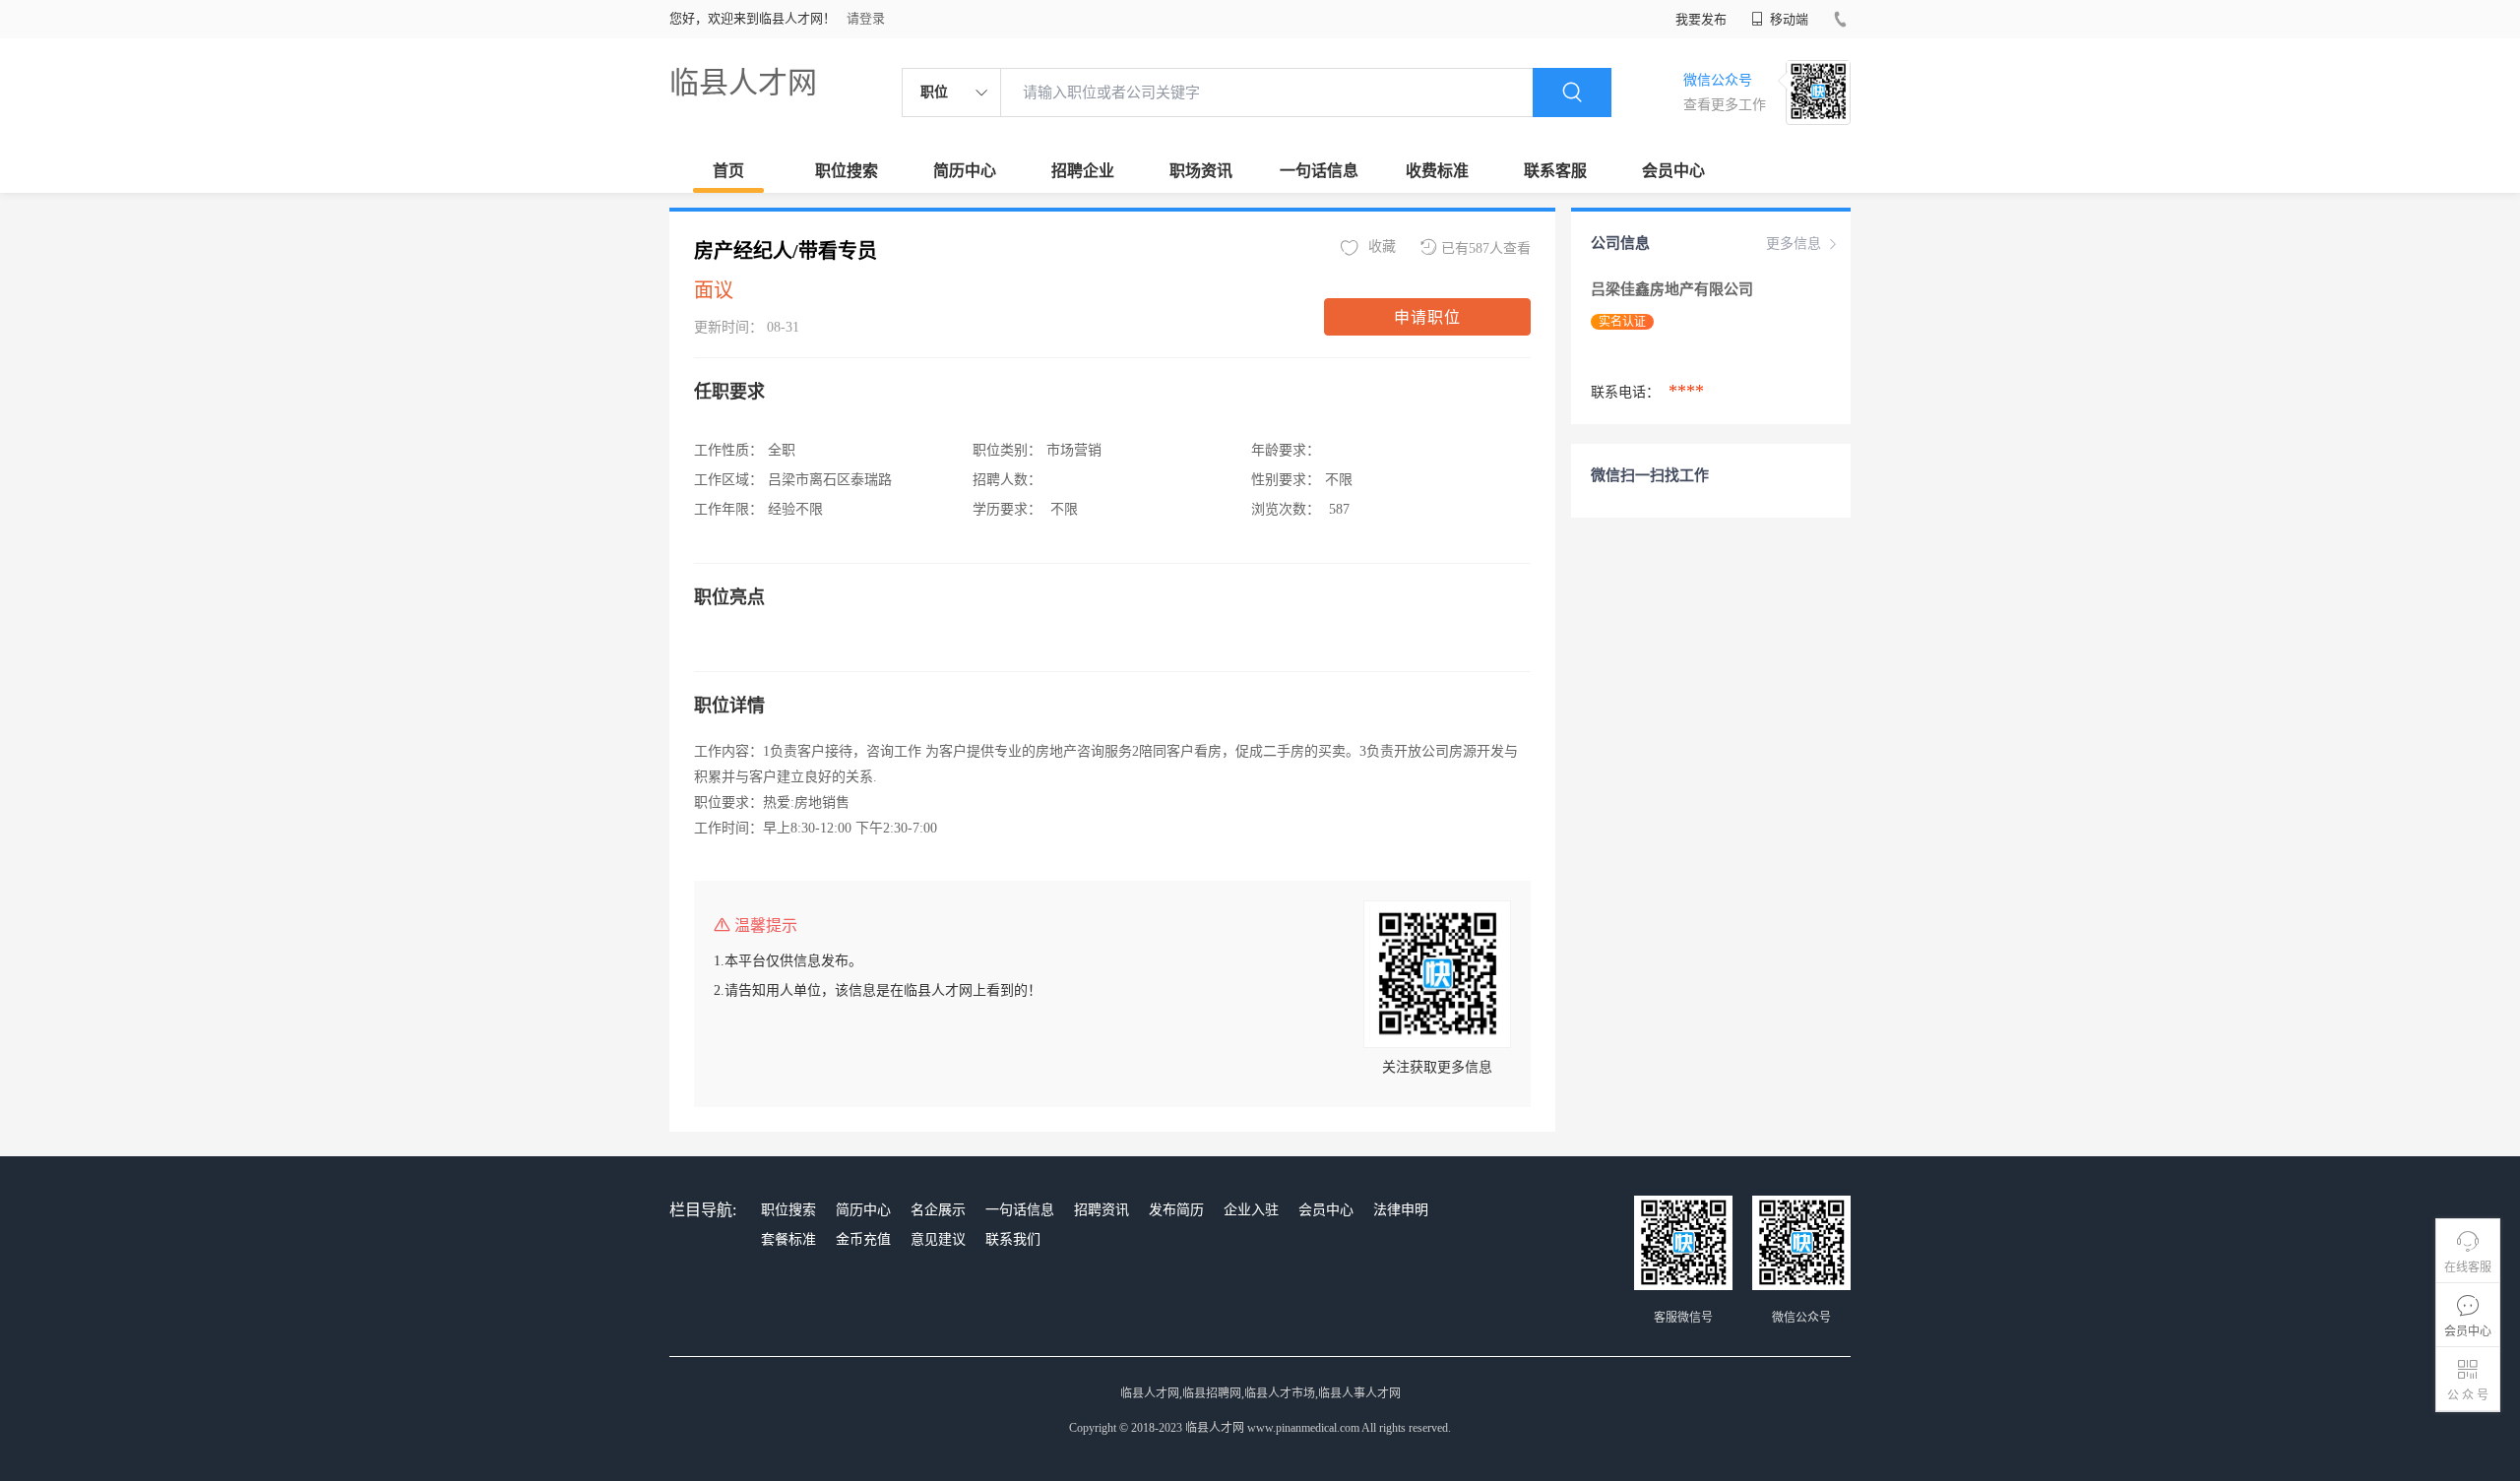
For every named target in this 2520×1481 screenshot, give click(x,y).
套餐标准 (788, 1239)
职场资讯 (1201, 171)
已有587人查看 (1486, 248)
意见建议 (938, 1239)
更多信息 (1794, 244)
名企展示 (938, 1210)
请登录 (866, 18)
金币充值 (863, 1239)
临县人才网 (743, 82)
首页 (728, 171)
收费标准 (1437, 171)
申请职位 (1427, 317)
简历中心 (965, 171)
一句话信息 (1319, 171)
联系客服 (1555, 171)
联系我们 (1013, 1239)
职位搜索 (847, 171)
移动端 (1788, 19)
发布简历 (1176, 1210)
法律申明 (1401, 1210)
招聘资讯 (1102, 1210)
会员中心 (1673, 171)
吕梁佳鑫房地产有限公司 (1674, 289)
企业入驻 (1251, 1210)
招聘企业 (1083, 171)
